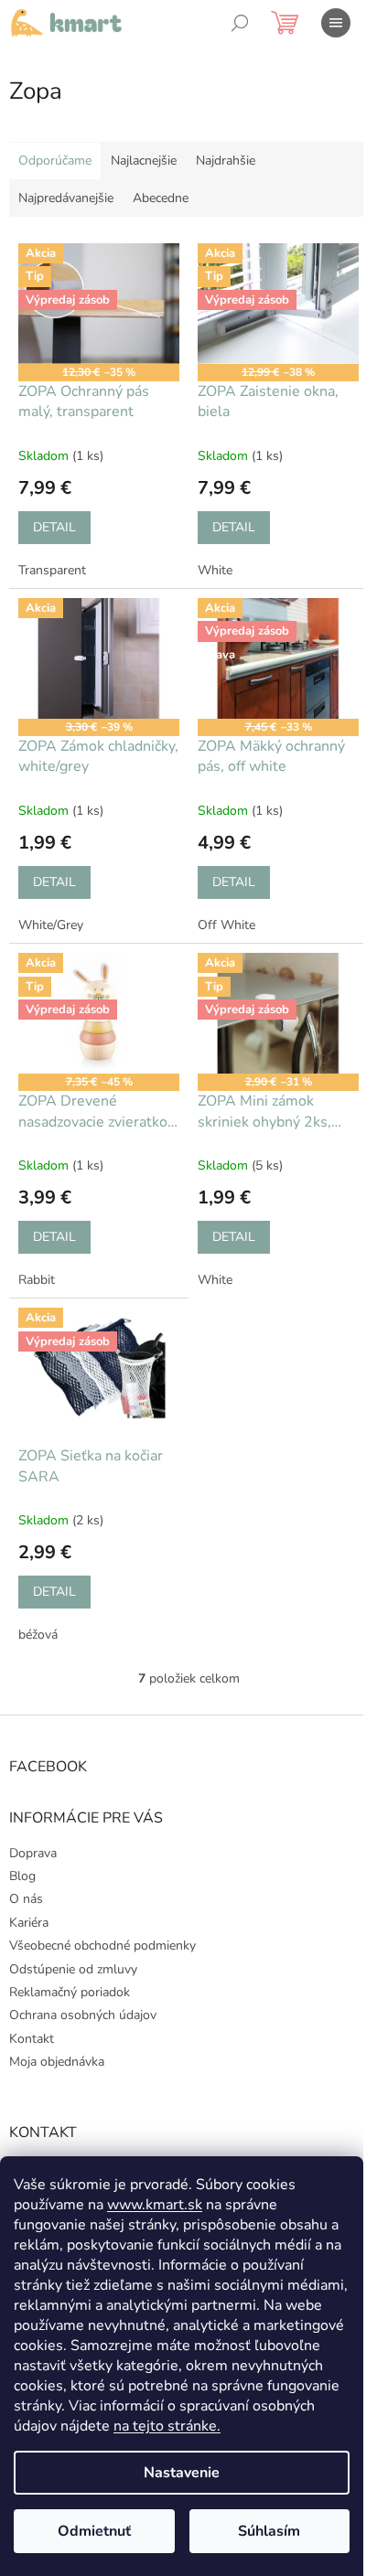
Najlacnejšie (144, 160)
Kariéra (29, 1923)
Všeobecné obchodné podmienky (102, 1945)
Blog (22, 1876)
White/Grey (51, 925)
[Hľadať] (240, 23)
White (215, 570)
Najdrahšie (226, 160)
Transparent (52, 570)
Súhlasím (269, 2531)
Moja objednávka (57, 2062)
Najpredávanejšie (66, 198)
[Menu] (336, 23)
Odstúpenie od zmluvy (73, 1969)
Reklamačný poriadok (70, 1992)
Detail (54, 527)
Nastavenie (182, 2473)
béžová (38, 1635)
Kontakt (32, 2039)
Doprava (33, 1853)
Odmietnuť (94, 2531)
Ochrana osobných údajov (83, 2015)
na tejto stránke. (167, 2426)
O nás (26, 1899)
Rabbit (37, 1280)
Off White (226, 925)
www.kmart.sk (155, 2205)
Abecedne (161, 198)
